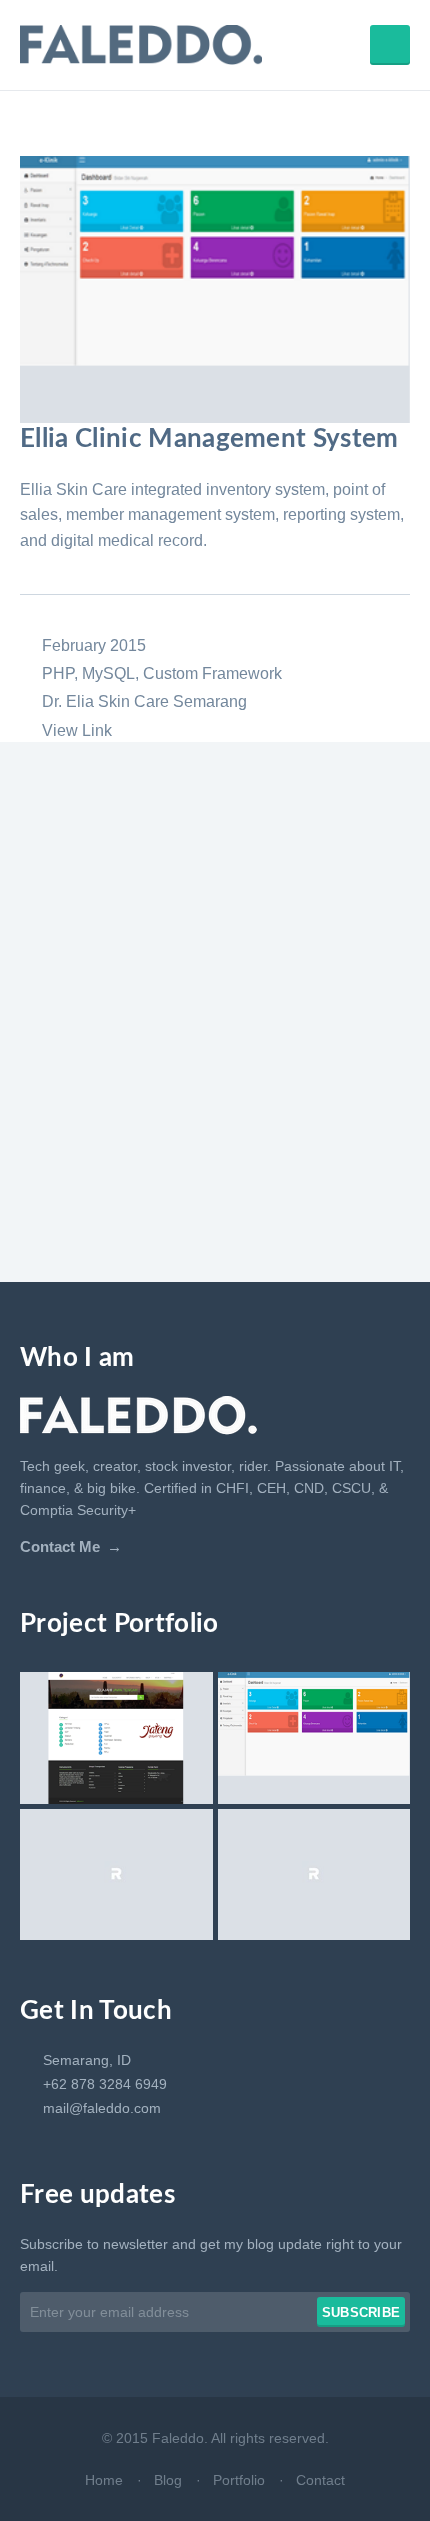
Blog (168, 2480)
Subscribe (361, 2312)
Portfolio (239, 2480)
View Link (77, 730)
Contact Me (60, 1547)
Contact (320, 2480)
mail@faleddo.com (102, 2108)
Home (104, 2480)
